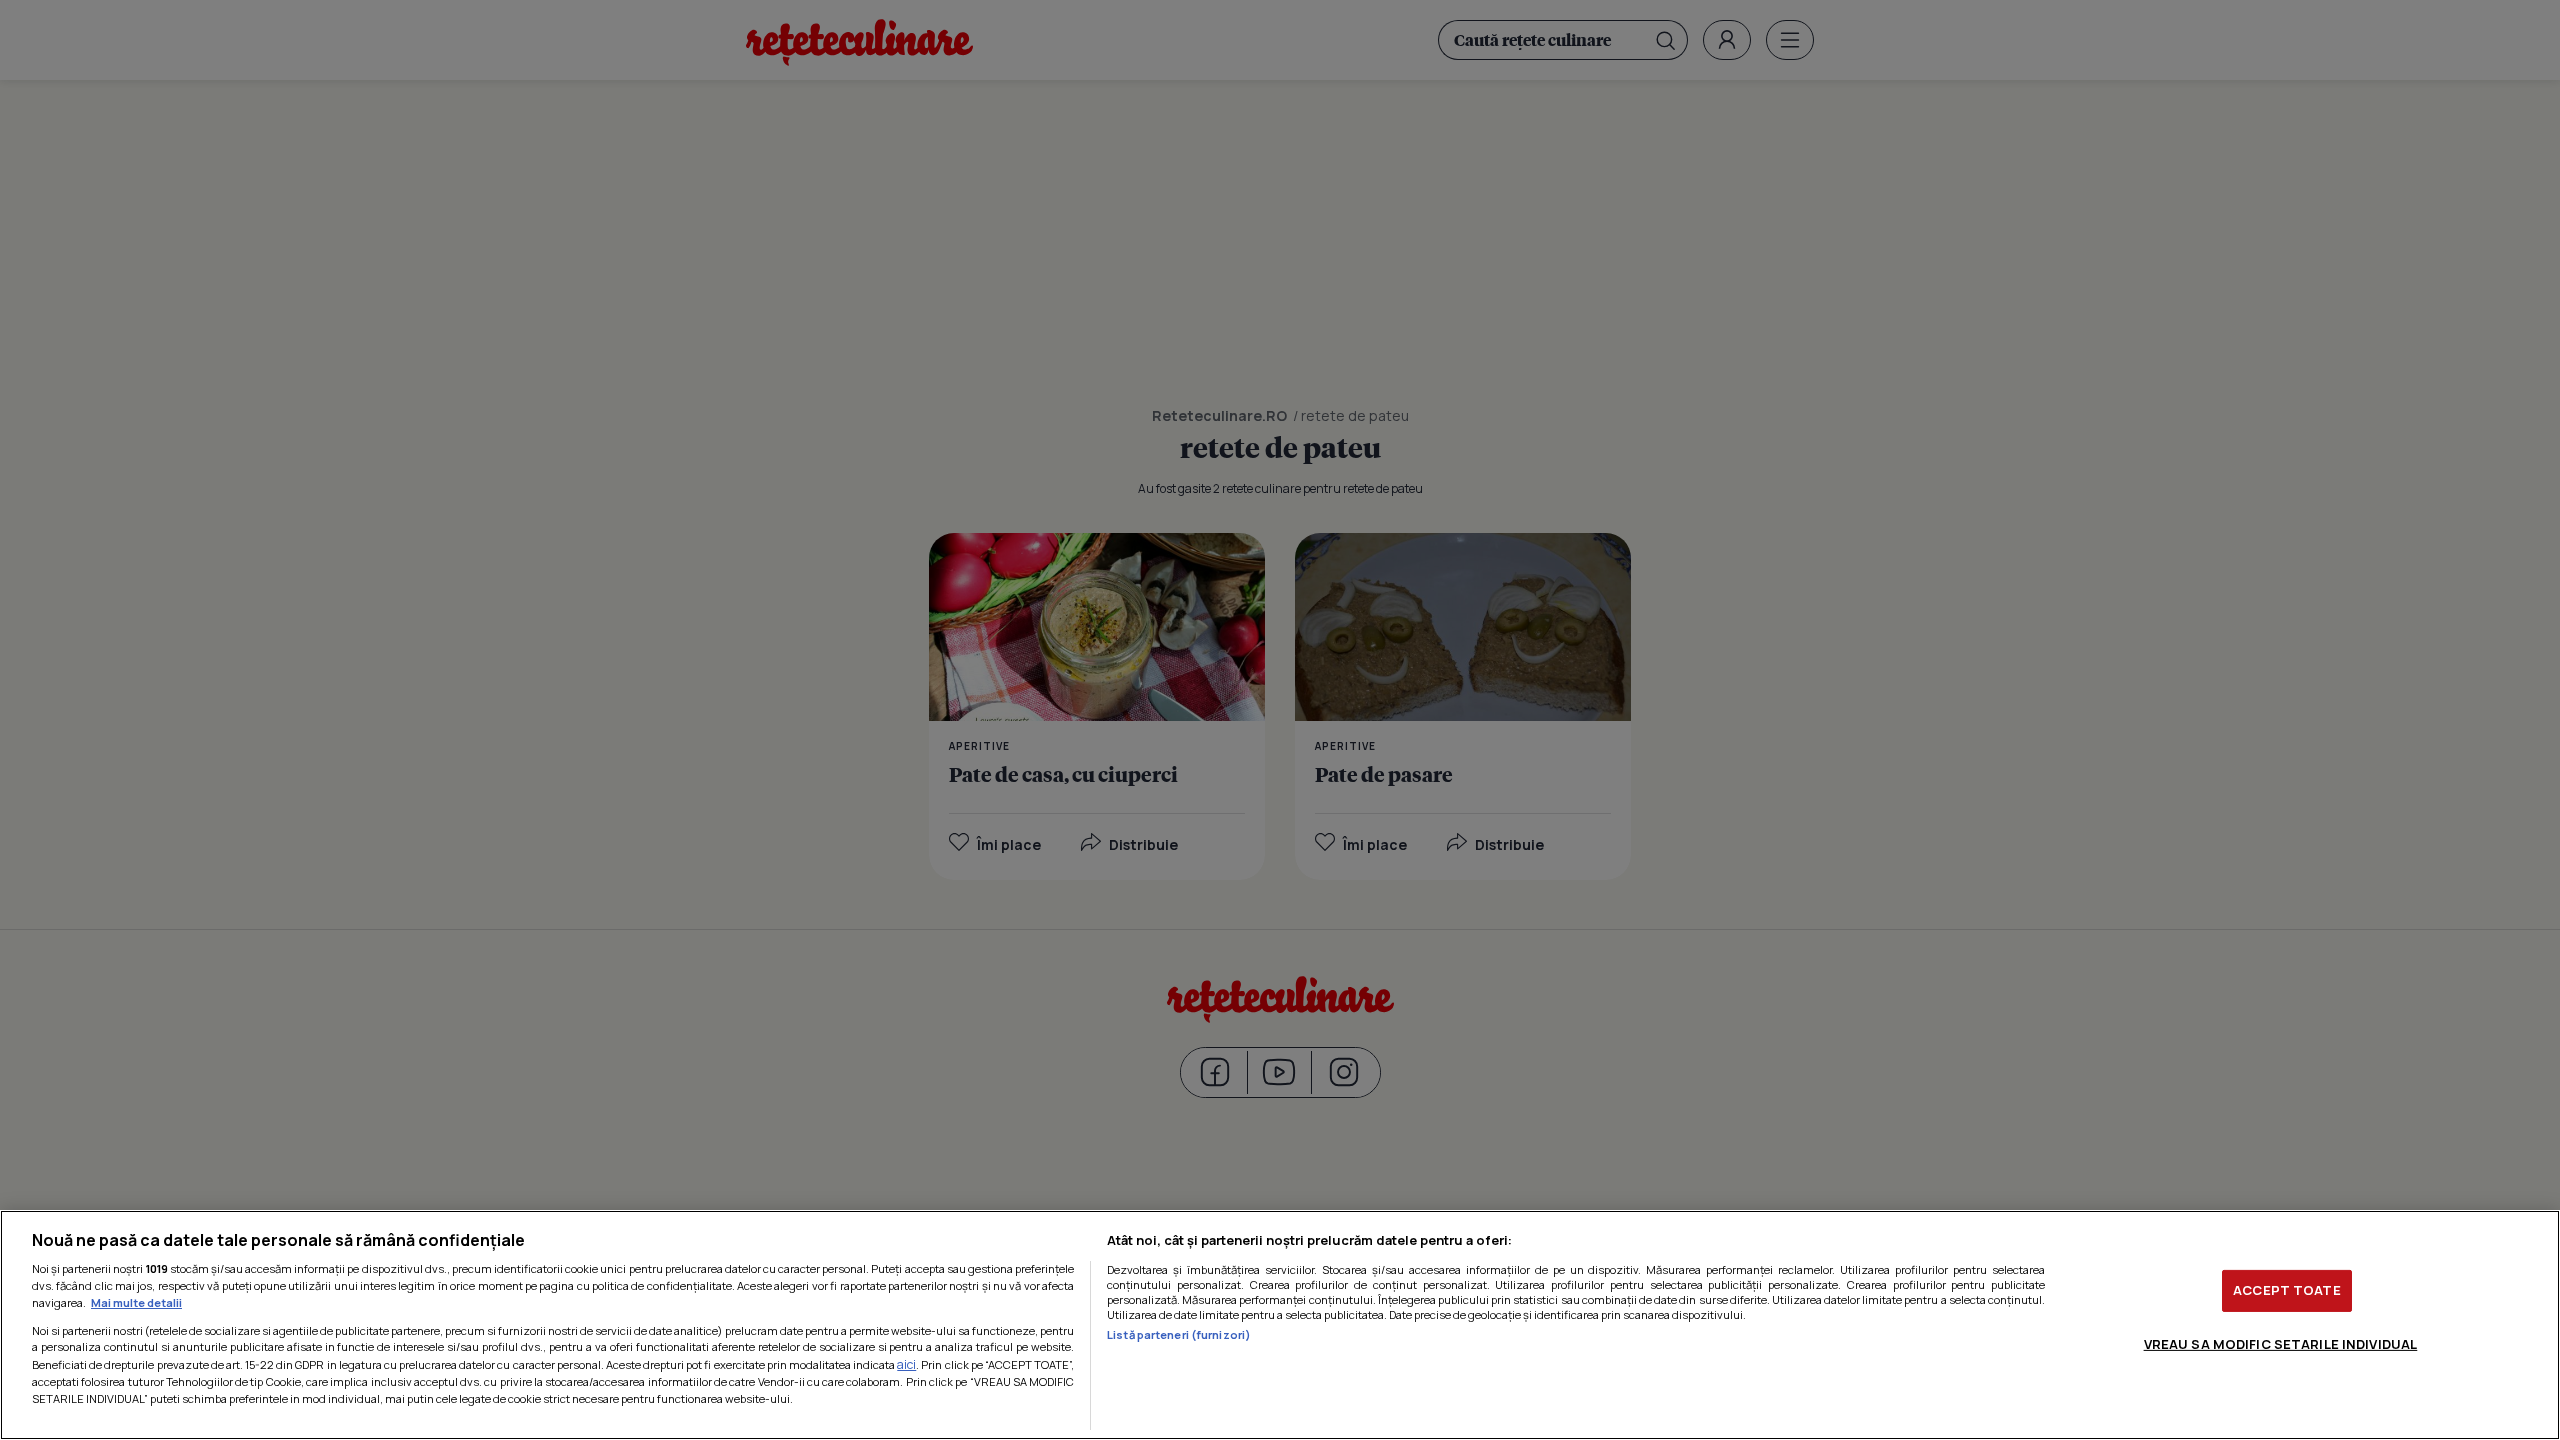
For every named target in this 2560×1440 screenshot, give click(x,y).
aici (906, 1364)
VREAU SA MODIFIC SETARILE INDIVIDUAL (2281, 1344)
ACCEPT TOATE (2287, 1290)
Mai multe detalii (136, 1302)
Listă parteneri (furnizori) (1179, 1334)
